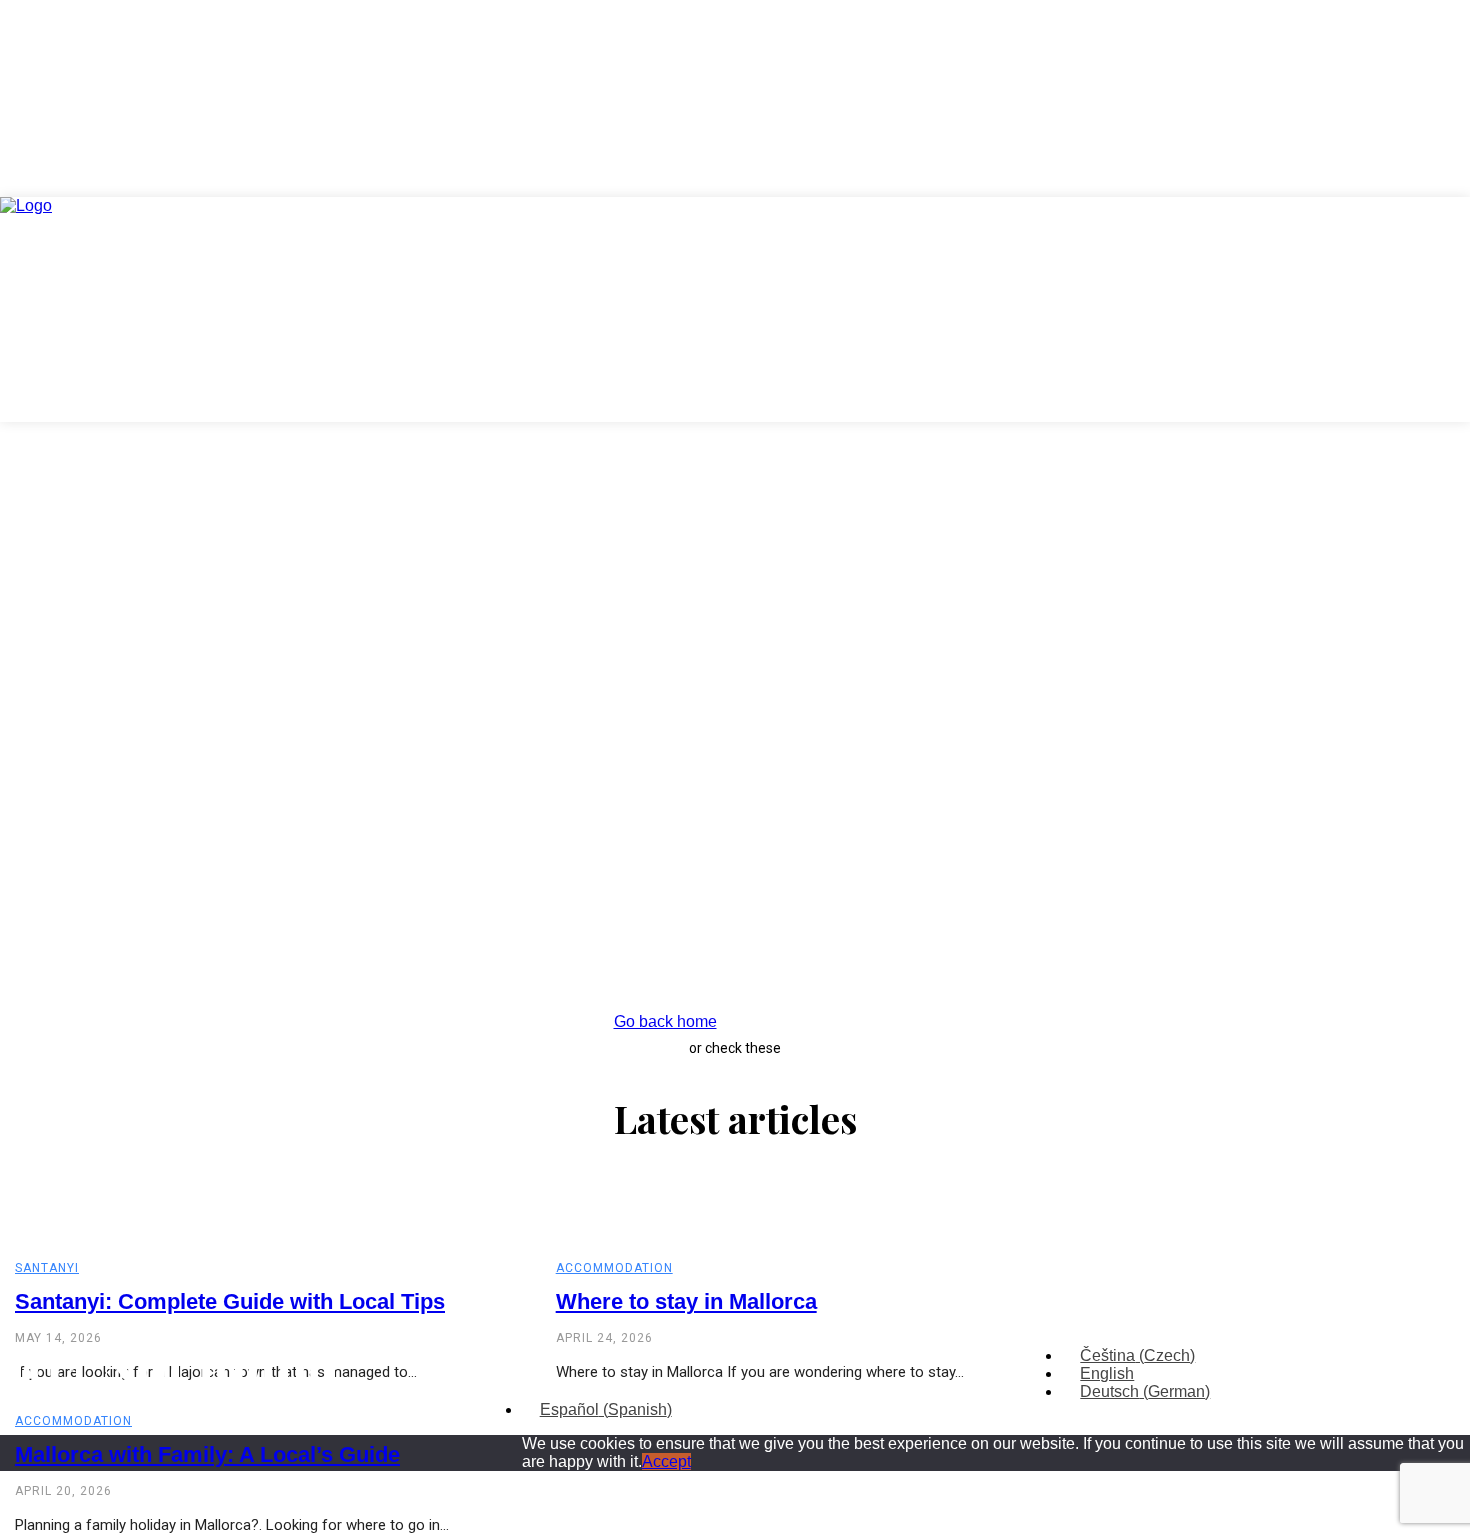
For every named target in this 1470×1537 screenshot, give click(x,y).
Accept (666, 1461)
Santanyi (47, 1268)
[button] (1430, 237)
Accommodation (614, 1268)
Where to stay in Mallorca (686, 1301)
